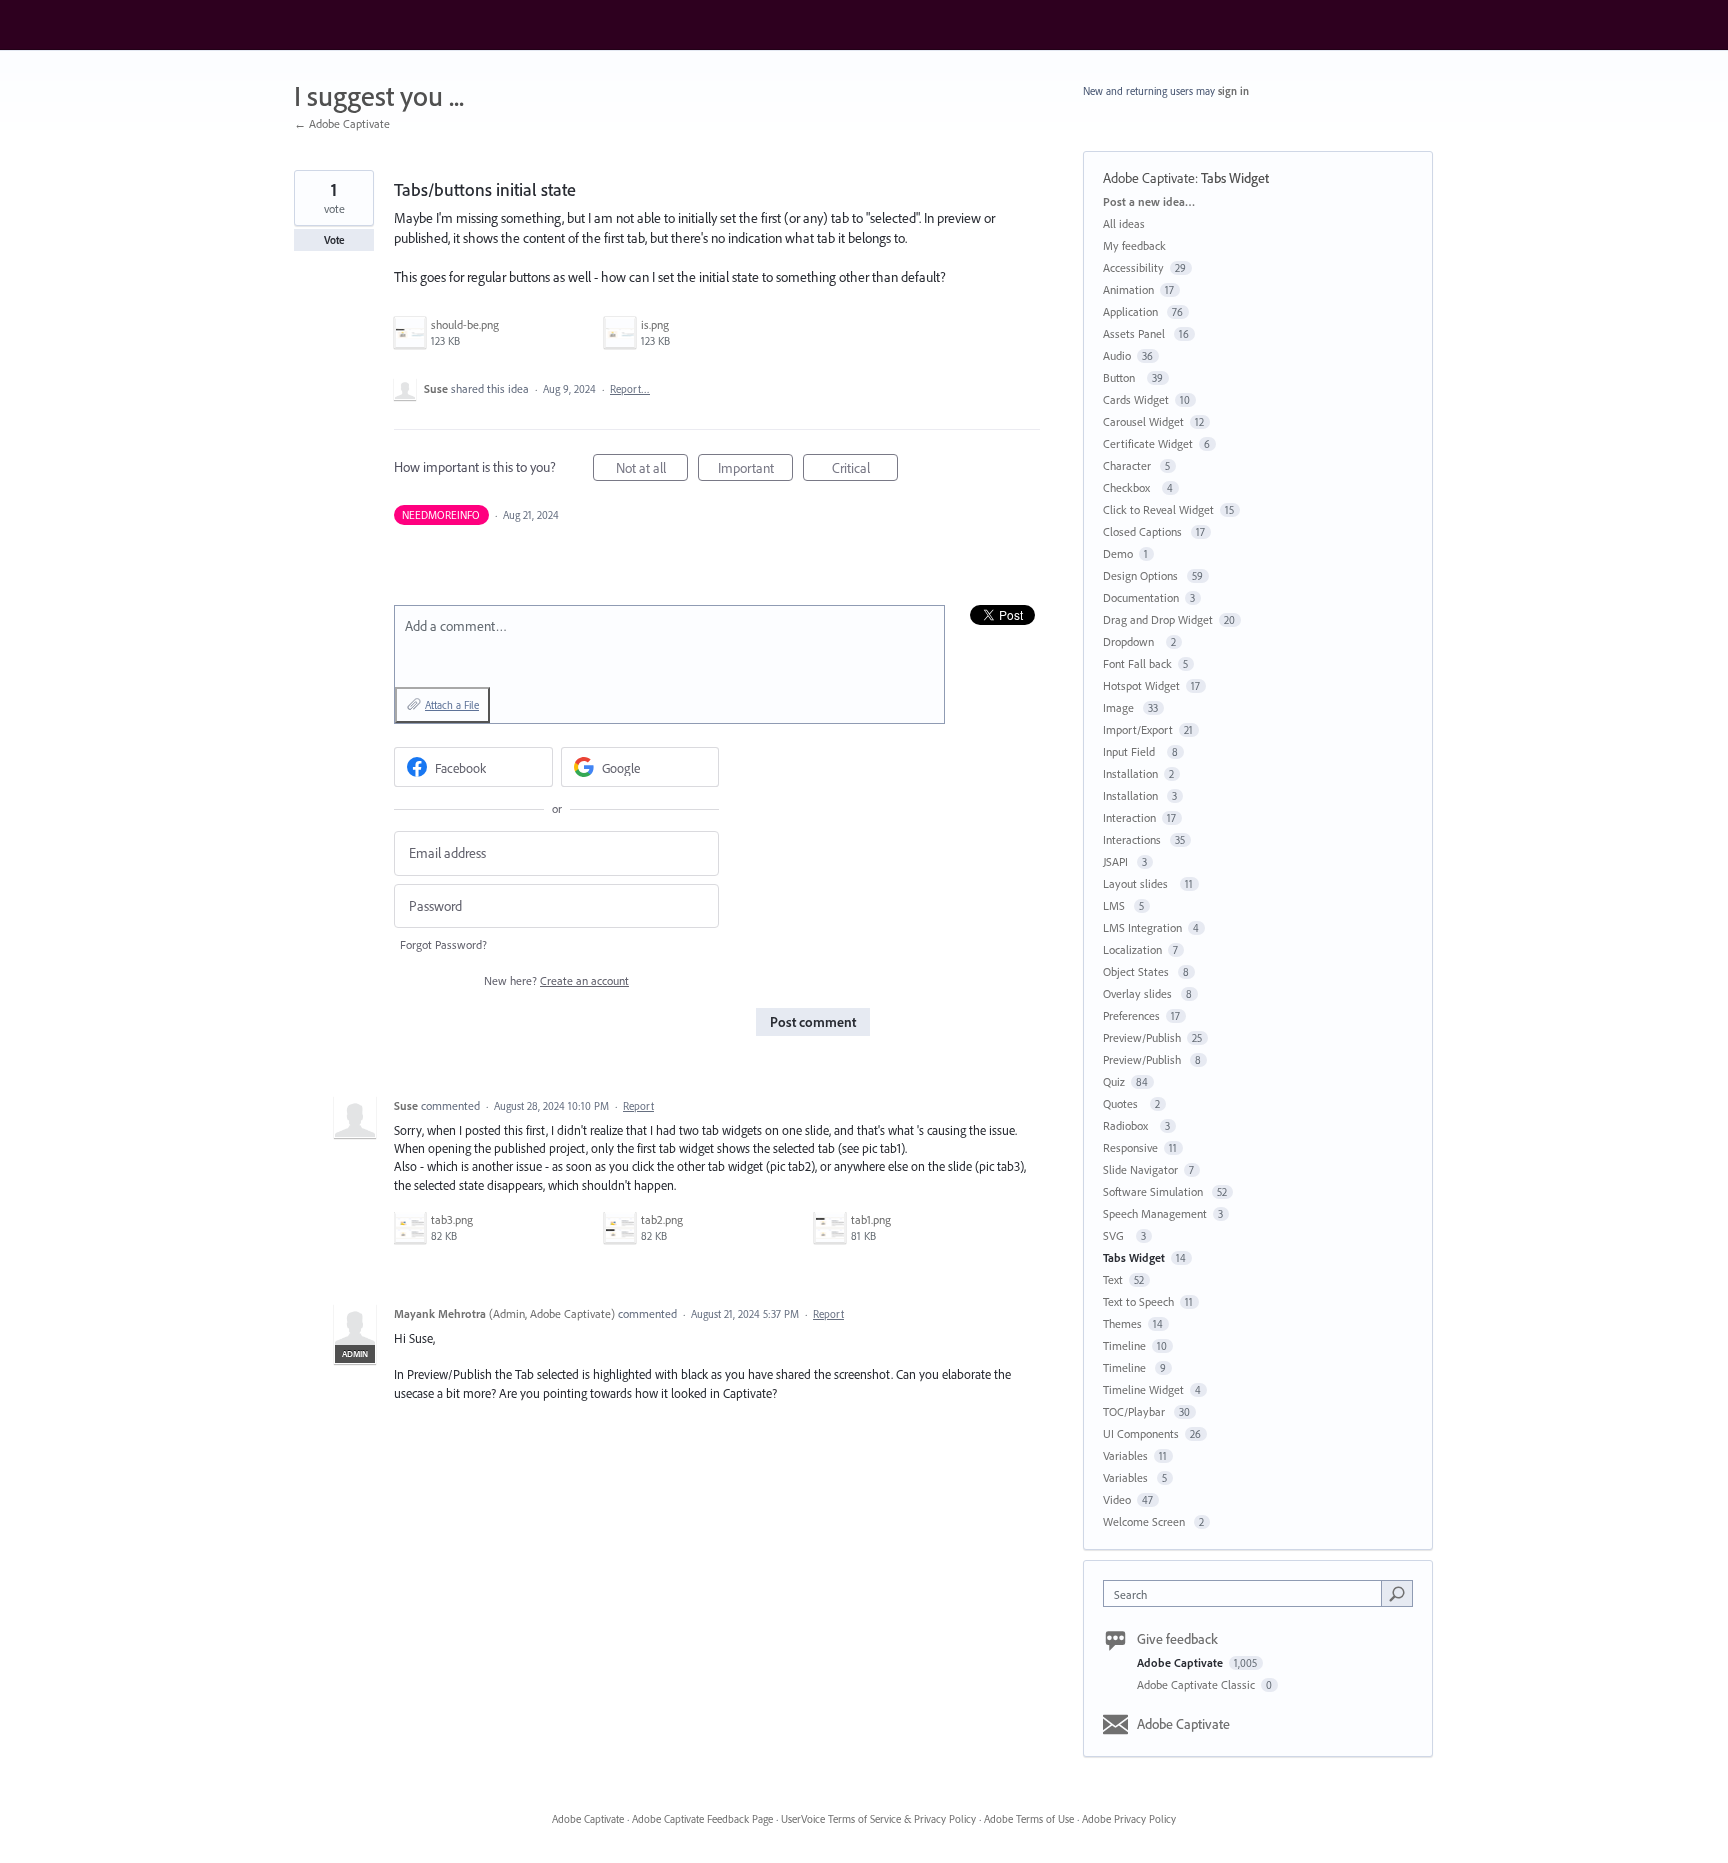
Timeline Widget (1143, 1389)
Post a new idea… (1149, 201)
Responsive (1130, 1147)
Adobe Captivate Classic (1197, 1684)
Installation (1130, 773)
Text (1113, 1279)
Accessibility (1133, 267)
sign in (1233, 91)
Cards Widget (1136, 399)
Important (755, 470)
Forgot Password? (443, 944)
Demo (1118, 553)
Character (1128, 465)
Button (1122, 377)
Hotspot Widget (1141, 685)
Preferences (1131, 1015)
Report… (630, 389)
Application (1132, 311)
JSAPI (1117, 861)
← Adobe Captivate (342, 123)
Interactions (1133, 839)
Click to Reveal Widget (1158, 509)
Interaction (1129, 817)
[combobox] (1247, 1593)
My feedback (1134, 245)
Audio (1117, 355)
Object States (1137, 971)
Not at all (652, 470)
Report (638, 1106)
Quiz (1114, 1081)
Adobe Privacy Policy (1129, 1819)
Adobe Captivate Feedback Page (702, 1819)
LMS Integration (1142, 927)
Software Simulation (1154, 1191)
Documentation (1141, 597)
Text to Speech (1138, 1301)
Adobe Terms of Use (1029, 1819)
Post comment (813, 1022)
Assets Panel (1135, 333)
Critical (865, 470)
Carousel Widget (1143, 421)
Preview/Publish (1142, 1037)
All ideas (1124, 223)
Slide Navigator (1140, 1169)
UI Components (1141, 1433)
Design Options (1142, 575)
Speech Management (1155, 1213)
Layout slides (1138, 883)
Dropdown (1131, 641)
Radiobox (1128, 1125)
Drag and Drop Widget (1158, 619)
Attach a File (452, 705)
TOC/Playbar (1135, 1411)
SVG (1116, 1235)
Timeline (1124, 1345)
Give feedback (1177, 1639)
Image (1120, 707)
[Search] (1397, 1593)
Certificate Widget (1148, 443)
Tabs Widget (1235, 178)
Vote (334, 240)
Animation (1128, 289)
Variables (1125, 1455)
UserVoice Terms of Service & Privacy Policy (878, 1819)
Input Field (1132, 751)
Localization (1132, 949)
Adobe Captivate (1149, 178)
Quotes (1123, 1103)
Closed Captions (1144, 531)
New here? (556, 980)
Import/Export (1138, 729)
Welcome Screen (1145, 1521)
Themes (1122, 1323)
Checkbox (1129, 487)
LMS (1115, 905)
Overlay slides (1139, 993)
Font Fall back (1137, 663)
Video (1117, 1499)
